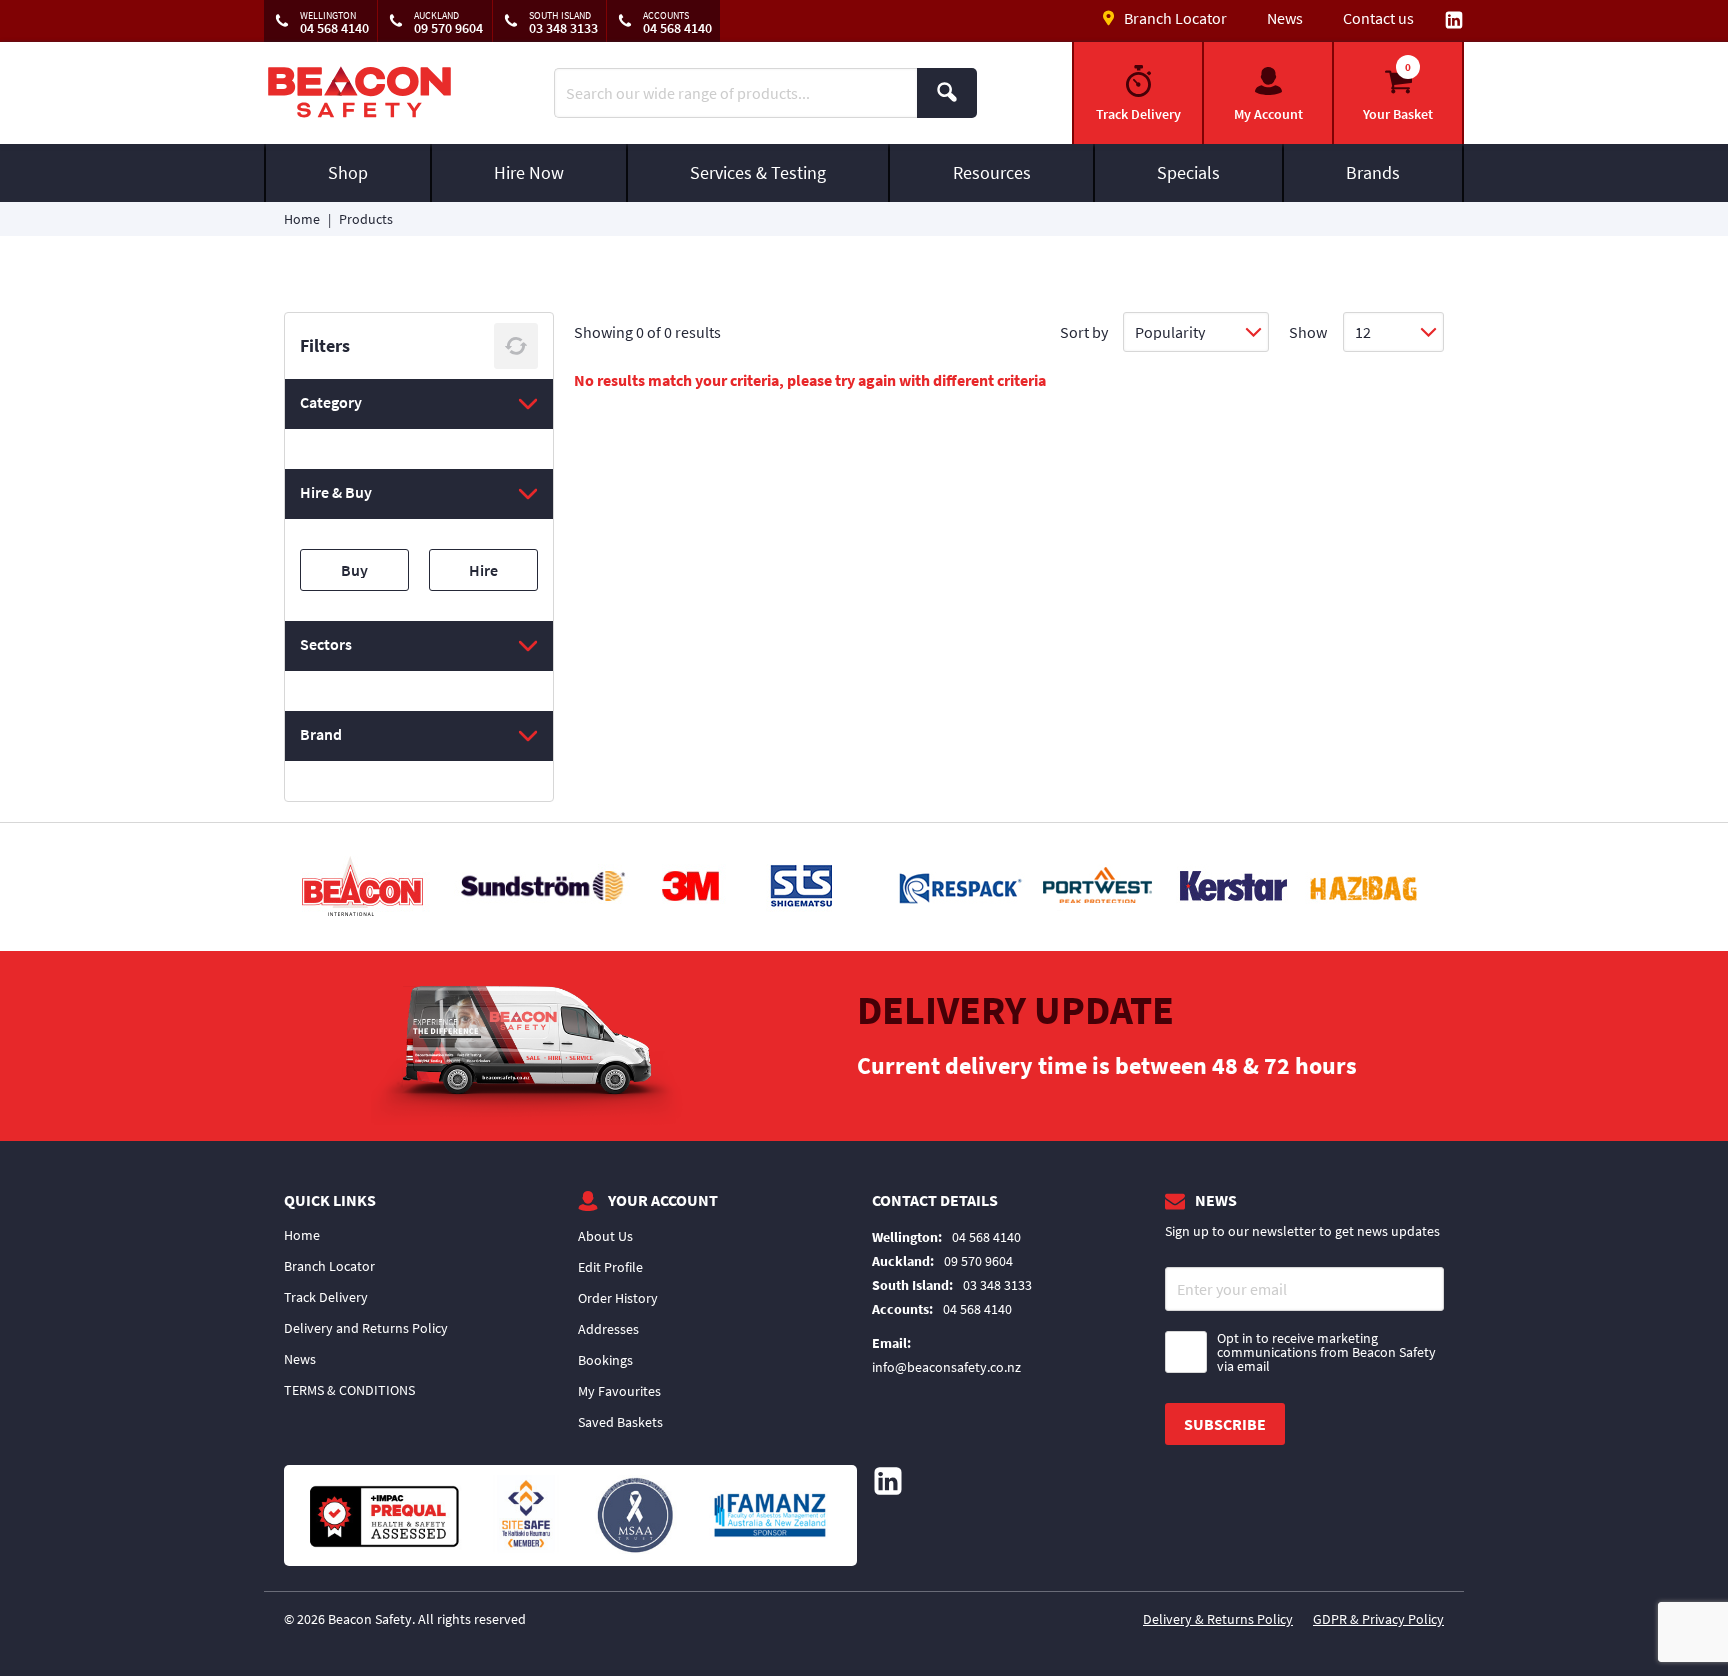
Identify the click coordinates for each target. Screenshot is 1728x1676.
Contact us (1378, 18)
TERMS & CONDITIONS (349, 1390)
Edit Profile (610, 1267)
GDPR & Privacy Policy (1378, 1619)
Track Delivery (326, 1297)
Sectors (326, 644)
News (1285, 18)
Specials (1188, 172)
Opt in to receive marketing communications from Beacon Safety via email (1326, 1352)
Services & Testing (758, 172)
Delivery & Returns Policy (1218, 1619)
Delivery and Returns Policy (366, 1328)
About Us (605, 1236)
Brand (321, 734)
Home (302, 219)
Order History (618, 1298)
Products (366, 219)
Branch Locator (329, 1266)
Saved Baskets (620, 1422)
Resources (992, 172)
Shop (348, 172)
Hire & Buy (336, 492)
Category (331, 402)
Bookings (605, 1360)
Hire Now (529, 172)
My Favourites (619, 1391)
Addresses (608, 1329)
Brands (1373, 172)
